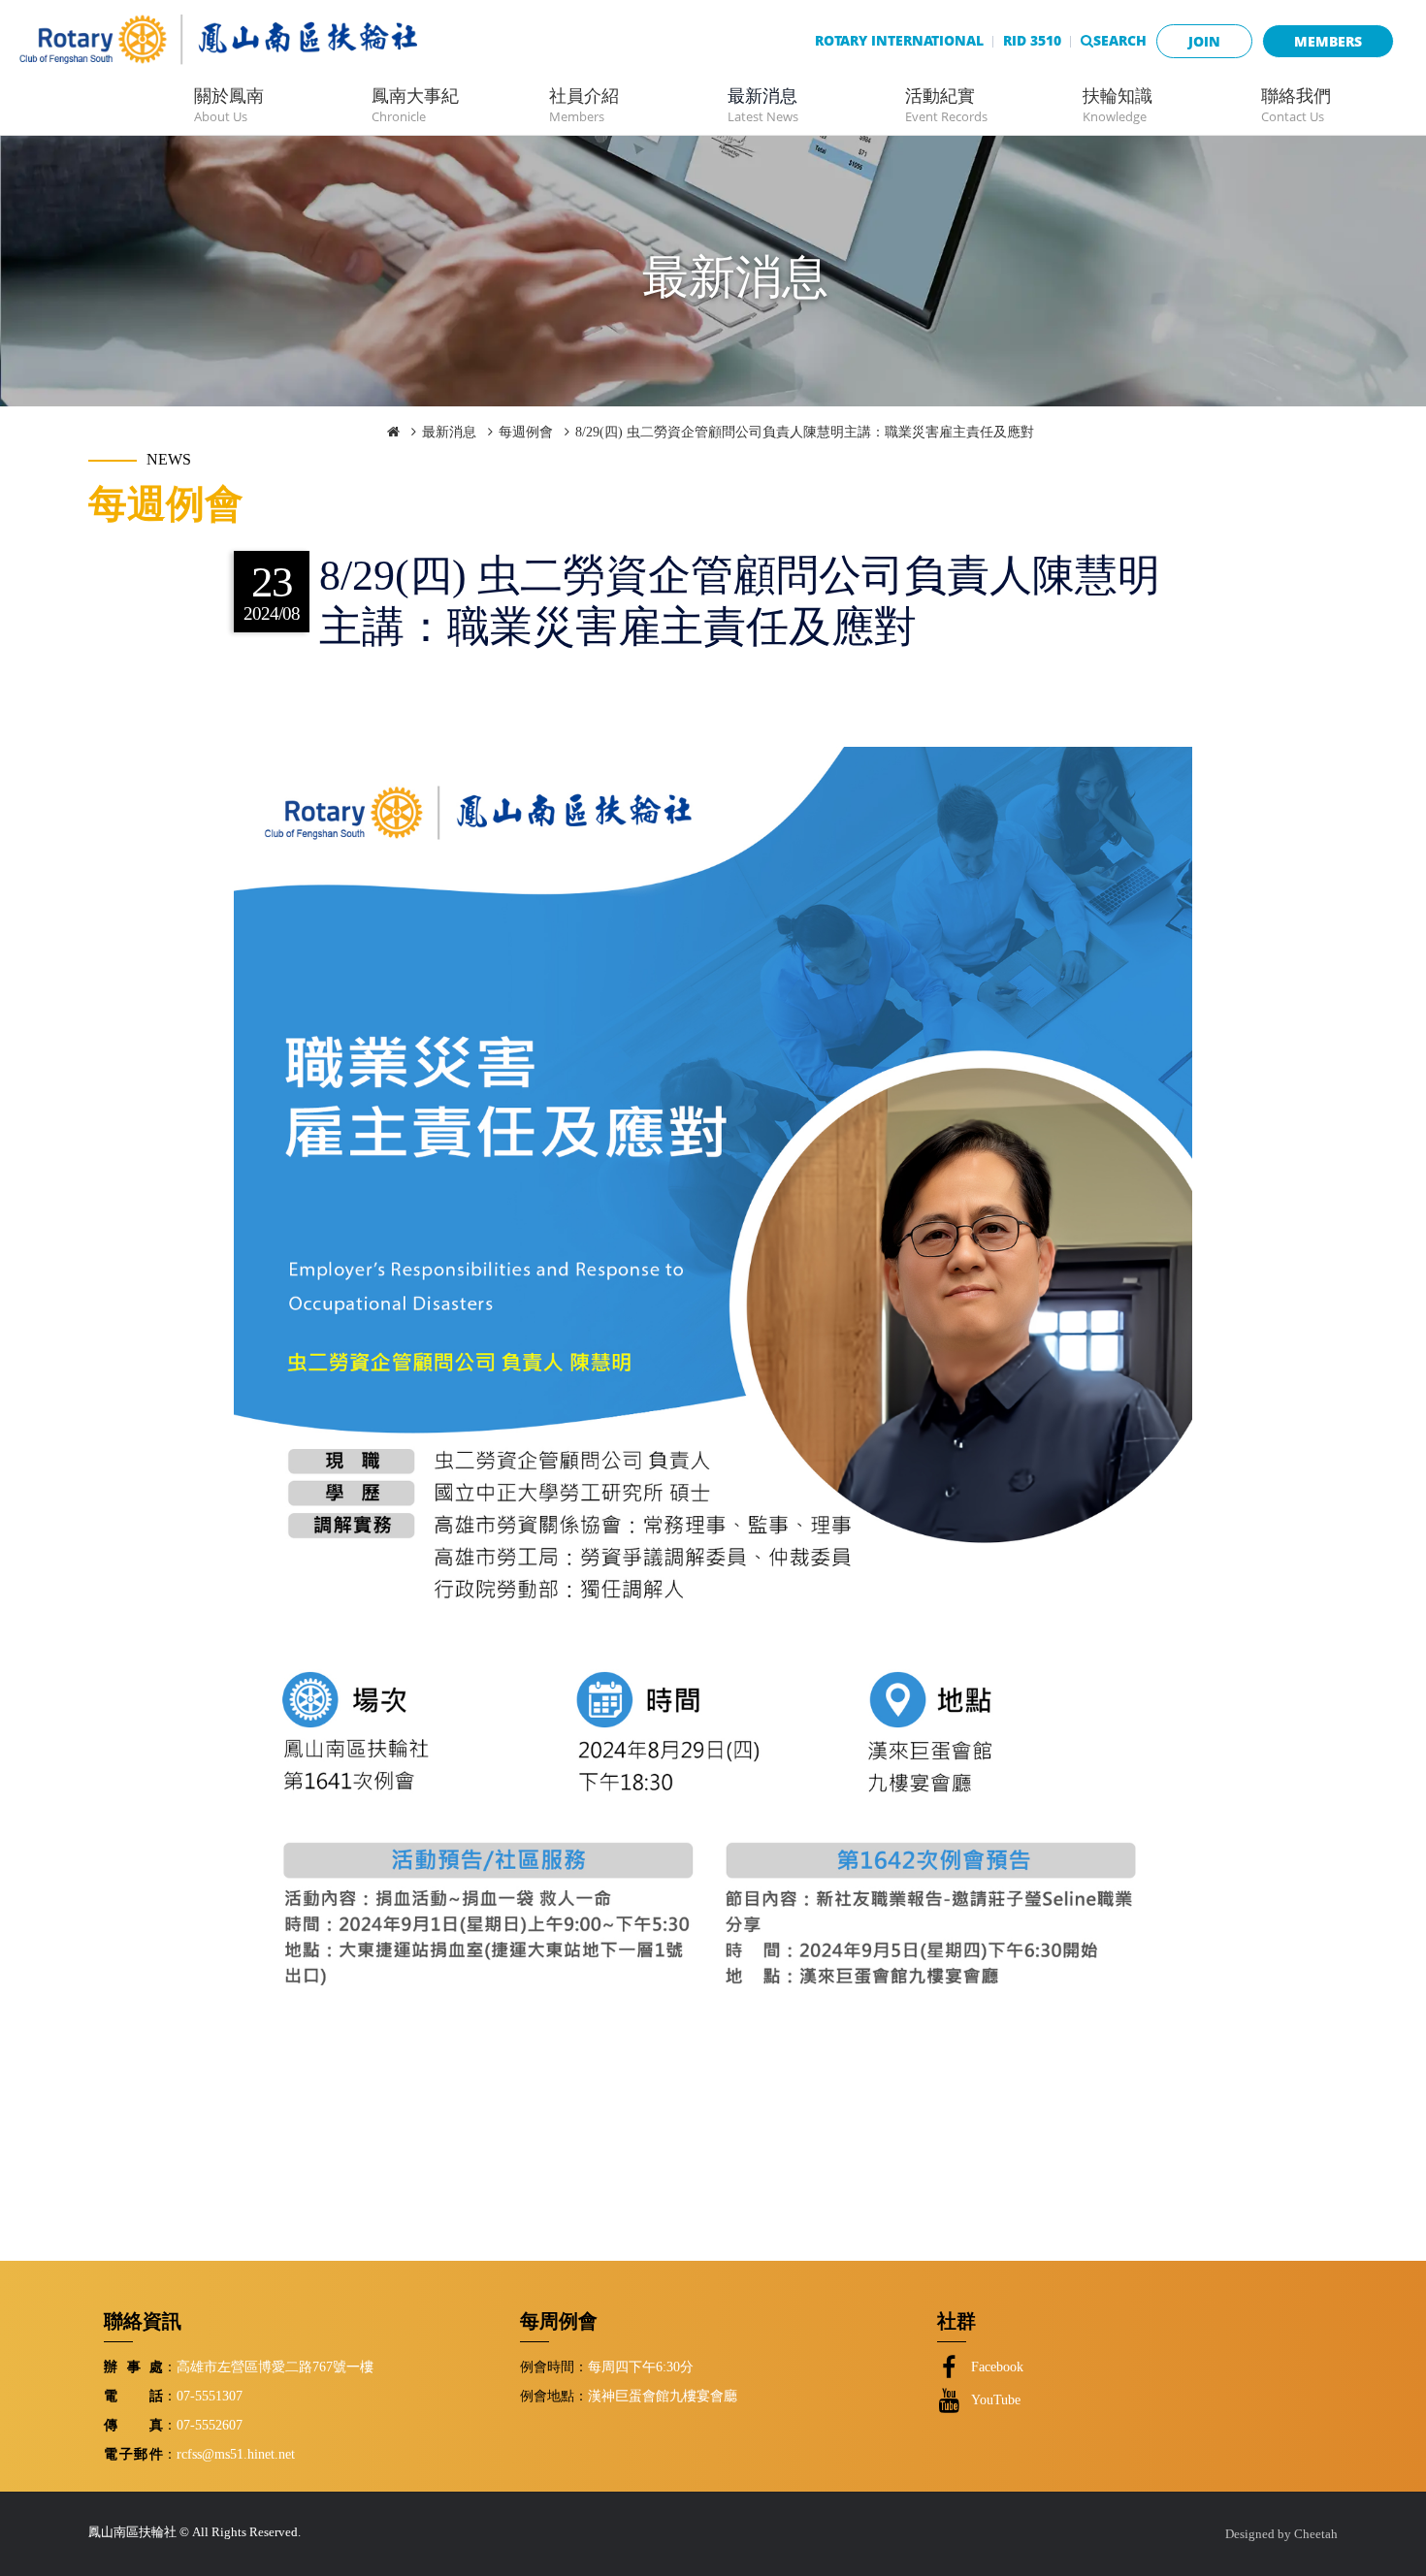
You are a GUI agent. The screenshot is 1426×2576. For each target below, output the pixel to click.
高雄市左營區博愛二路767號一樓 (275, 2367)
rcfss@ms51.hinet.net (236, 2454)
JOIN (1204, 41)
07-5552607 (210, 2425)
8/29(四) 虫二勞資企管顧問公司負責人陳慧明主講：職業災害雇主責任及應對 (805, 432)
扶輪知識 (1118, 104)
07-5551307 (210, 2396)
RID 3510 (1032, 40)
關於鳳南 (229, 104)
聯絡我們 (1296, 104)
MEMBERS (1328, 41)
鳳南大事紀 (415, 104)
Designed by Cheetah (1281, 2534)
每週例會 (526, 432)
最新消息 (763, 104)
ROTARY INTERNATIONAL (899, 40)
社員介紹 (584, 104)
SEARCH (1120, 40)
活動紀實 (946, 104)
